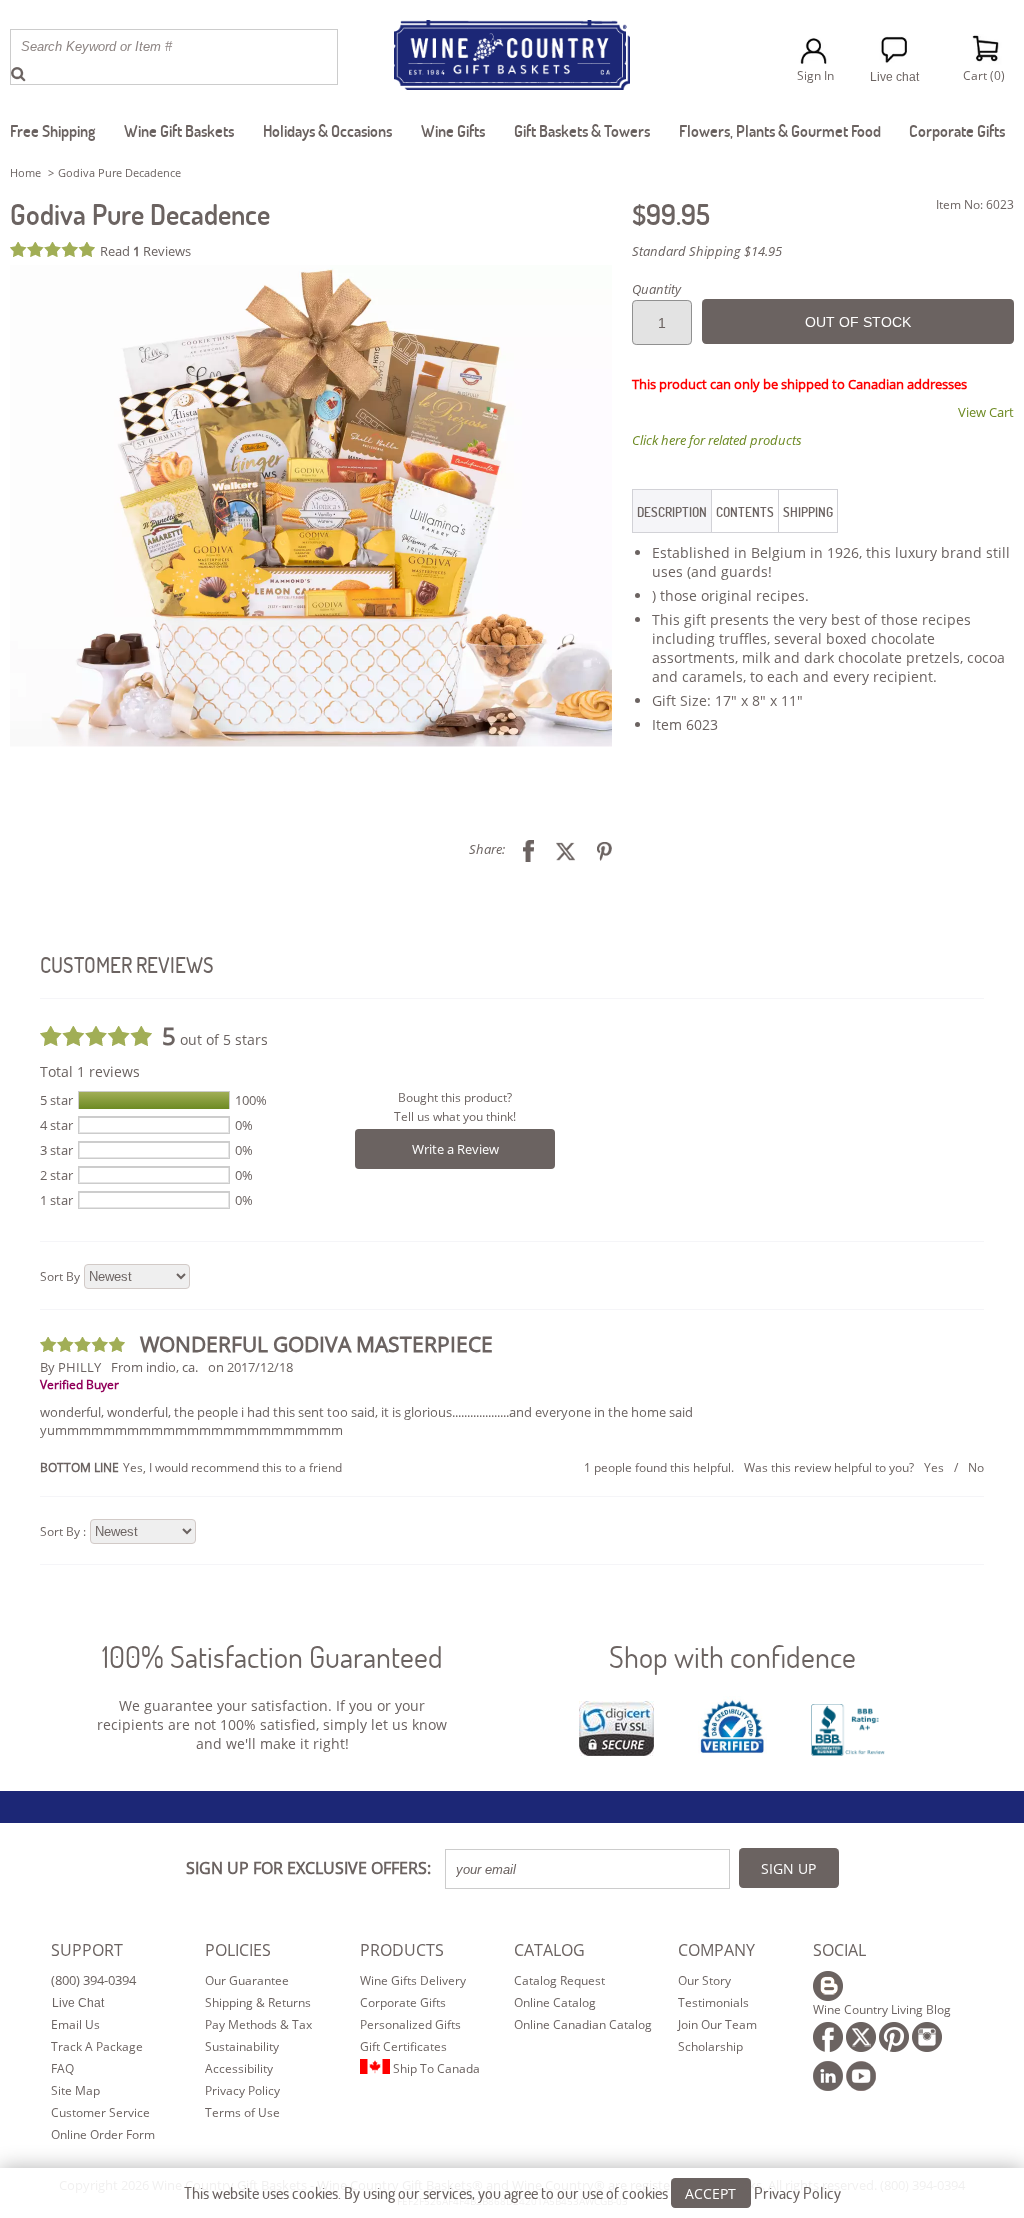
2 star (56, 1175)
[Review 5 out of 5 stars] (55, 249)
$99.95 (671, 214)
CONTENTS (745, 512)
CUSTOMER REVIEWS (127, 964)
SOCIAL (839, 1950)
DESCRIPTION (672, 512)
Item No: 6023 (975, 204)
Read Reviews (145, 251)
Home (25, 172)
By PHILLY (70, 1367)
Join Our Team (717, 2024)
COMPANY (716, 1950)
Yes (934, 1467)
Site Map (75, 2090)
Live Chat (78, 2003)
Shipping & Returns (258, 2002)
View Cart (986, 412)
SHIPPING (808, 512)
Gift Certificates (403, 2046)
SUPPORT (87, 1950)
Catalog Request (559, 1980)
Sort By (60, 1276)
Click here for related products (717, 440)
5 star (56, 1100)
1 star (56, 1200)
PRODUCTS (402, 1950)
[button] (311, 506)
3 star (56, 1150)
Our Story (704, 1980)
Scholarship (710, 2046)
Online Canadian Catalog (583, 2024)
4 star (56, 1125)
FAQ (62, 2068)
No (976, 1467)
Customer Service (100, 2112)
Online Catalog (555, 2002)
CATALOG (549, 1950)
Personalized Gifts (410, 2024)
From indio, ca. (154, 1367)
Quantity (656, 289)
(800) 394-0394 (93, 1980)
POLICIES (238, 1950)
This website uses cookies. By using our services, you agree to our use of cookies (512, 2192)
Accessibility (239, 2068)
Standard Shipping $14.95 (707, 251)
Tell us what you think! (455, 1116)
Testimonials (713, 2002)
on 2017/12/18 (250, 1367)
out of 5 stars (215, 1035)
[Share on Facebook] (521, 849)
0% (244, 1125)
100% (251, 1100)
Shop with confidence (732, 1656)
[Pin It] (597, 849)
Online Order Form (103, 2134)
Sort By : (63, 1531)
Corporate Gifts (403, 2002)
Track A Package (97, 2046)
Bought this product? (455, 1097)
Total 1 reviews (90, 1071)
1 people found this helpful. (659, 1467)
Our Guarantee (247, 1980)
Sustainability (242, 2046)
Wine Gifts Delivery (413, 1980)
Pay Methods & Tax (258, 2024)
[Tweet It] (558, 849)
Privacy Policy (242, 2090)
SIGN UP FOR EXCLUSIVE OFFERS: (308, 1868)
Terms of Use (242, 2112)
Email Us (75, 2024)
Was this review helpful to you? (829, 1467)
